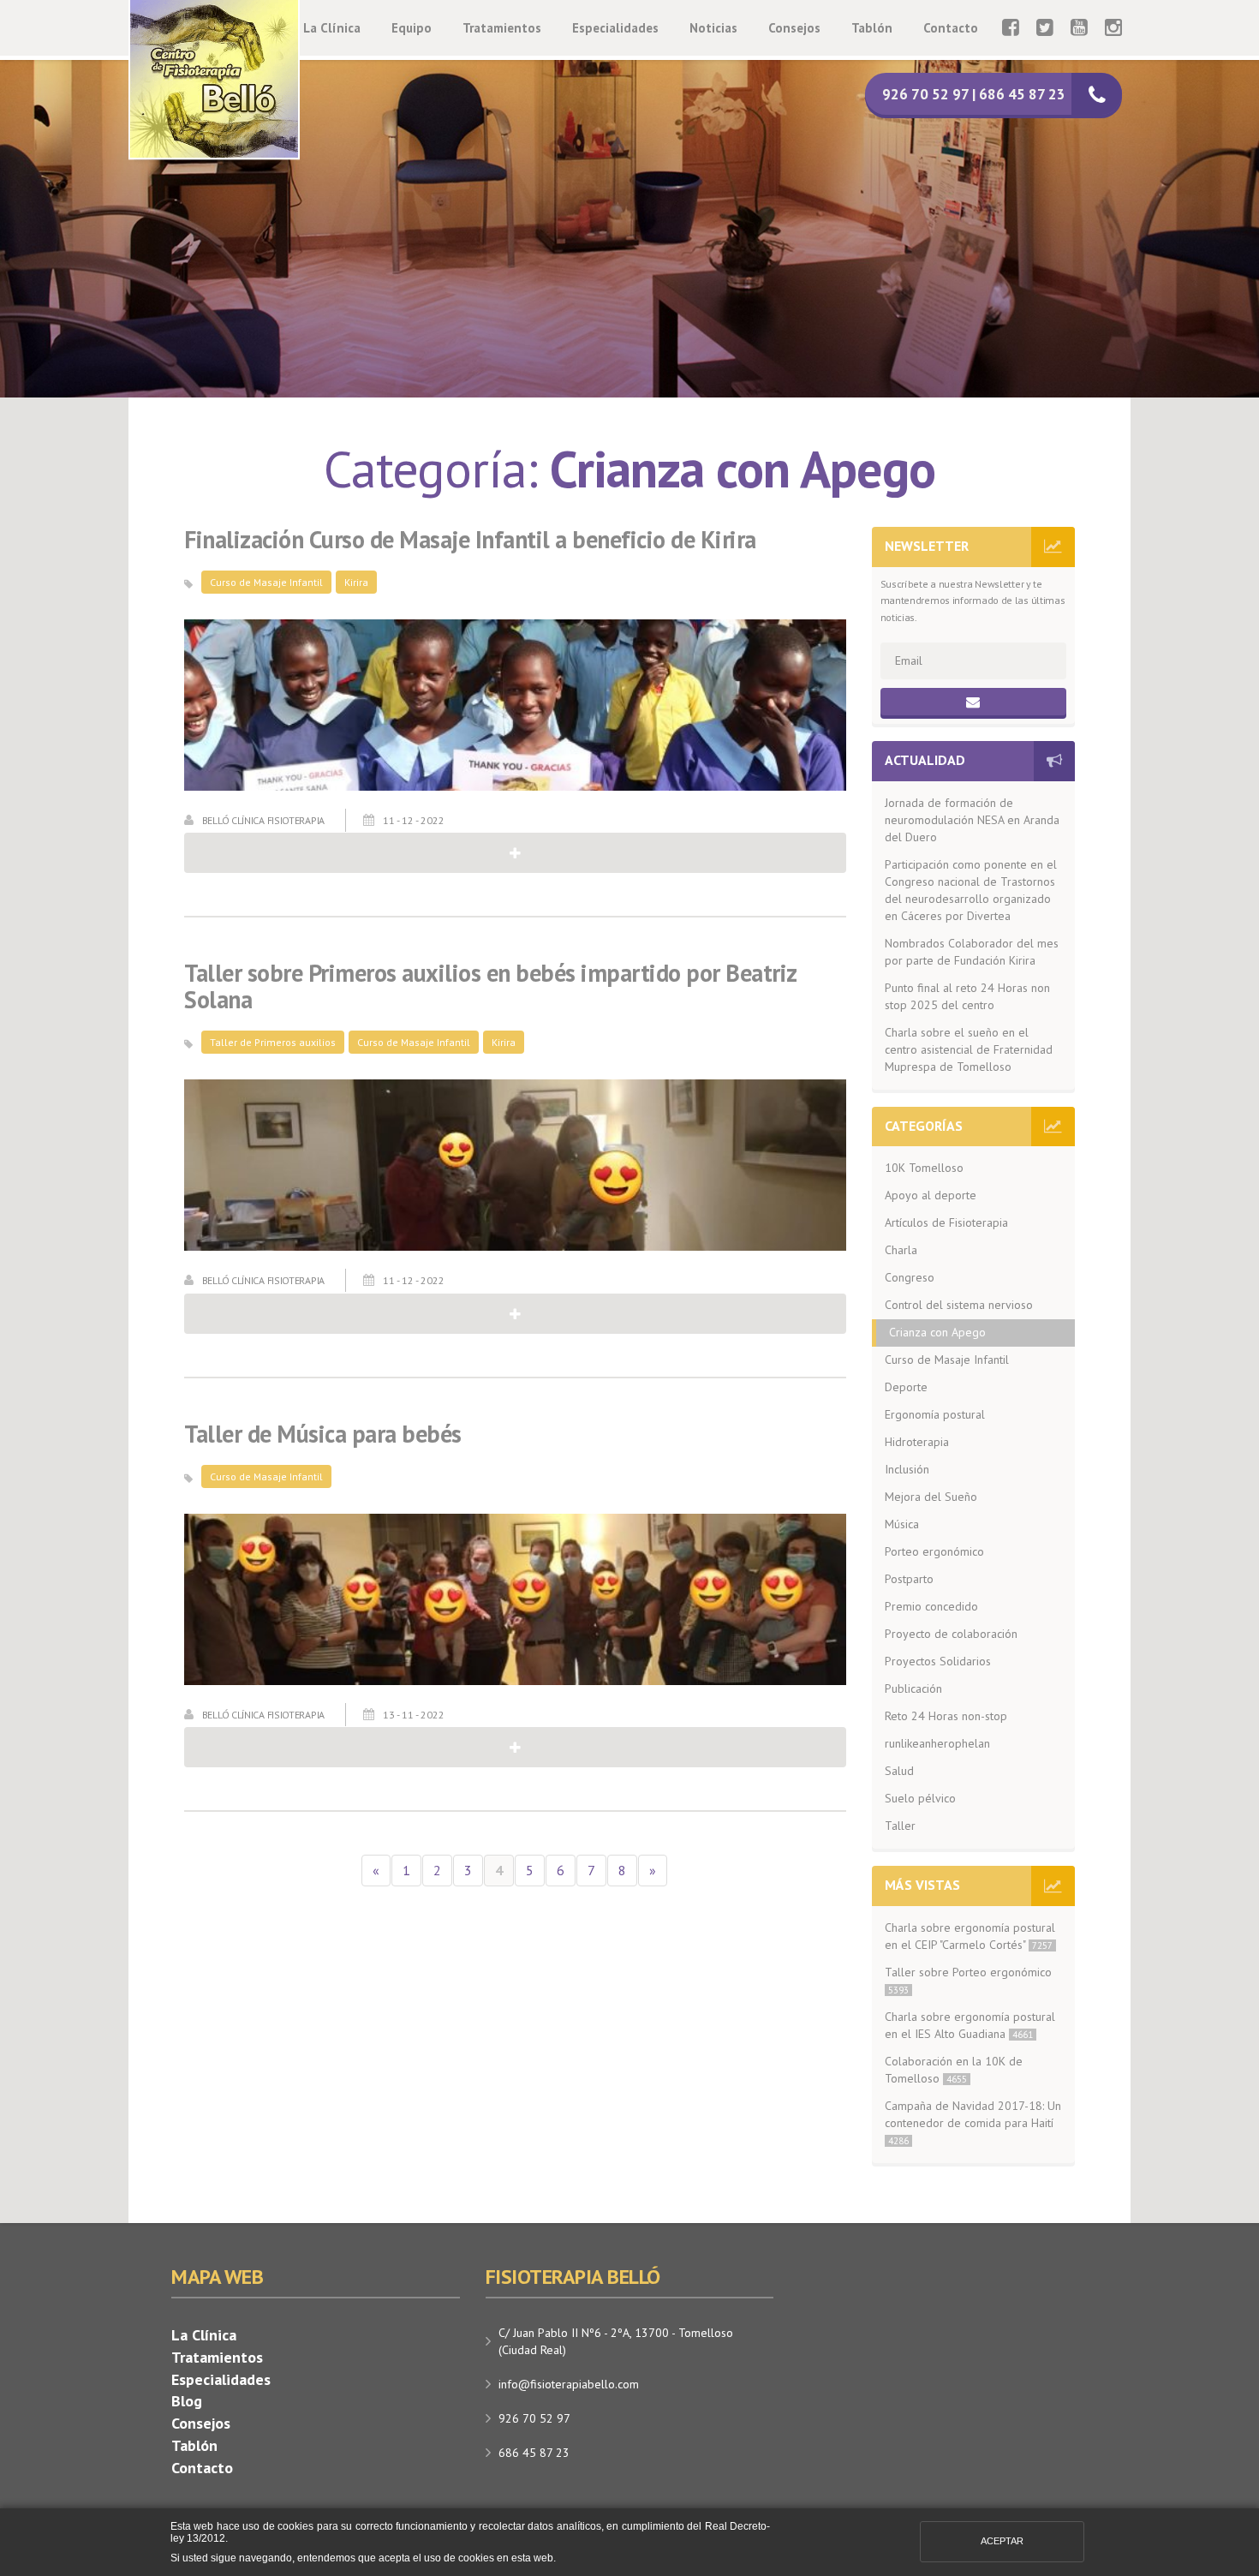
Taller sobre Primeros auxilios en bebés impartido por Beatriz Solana (490, 987)
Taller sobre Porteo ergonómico (968, 1980)
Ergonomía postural (935, 1414)
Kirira (356, 582)
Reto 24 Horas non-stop (946, 1716)
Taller (900, 1826)
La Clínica (332, 28)
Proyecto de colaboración (951, 1634)
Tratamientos (502, 28)
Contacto (951, 28)
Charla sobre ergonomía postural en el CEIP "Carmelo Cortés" (970, 1936)
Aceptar (1002, 2541)
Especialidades (615, 28)
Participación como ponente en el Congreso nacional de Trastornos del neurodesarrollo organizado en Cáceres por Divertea (971, 890)
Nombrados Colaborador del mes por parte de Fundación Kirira (972, 952)
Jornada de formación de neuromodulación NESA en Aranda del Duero (972, 820)
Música (902, 1524)
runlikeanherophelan (937, 1743)
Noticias (713, 28)
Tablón (872, 28)
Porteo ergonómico (934, 1551)
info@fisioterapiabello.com (569, 2384)
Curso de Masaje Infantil (266, 582)
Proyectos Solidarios (938, 1661)
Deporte (906, 1387)
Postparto (909, 1579)
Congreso (910, 1277)
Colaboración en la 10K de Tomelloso (954, 2070)
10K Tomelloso (924, 1168)
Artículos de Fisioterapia (946, 1222)
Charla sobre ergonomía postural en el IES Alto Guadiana (970, 2025)
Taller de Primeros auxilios (273, 1042)
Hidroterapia (917, 1442)
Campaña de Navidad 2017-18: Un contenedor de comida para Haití (973, 2122)
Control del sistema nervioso (959, 1305)
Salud (899, 1771)
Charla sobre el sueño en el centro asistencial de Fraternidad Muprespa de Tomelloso (969, 1049)
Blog (187, 2401)
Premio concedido (931, 1606)
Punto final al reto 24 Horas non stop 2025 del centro (967, 996)
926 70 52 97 (534, 2418)
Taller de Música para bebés (323, 1434)
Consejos (794, 28)
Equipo (412, 28)
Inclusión (907, 1469)
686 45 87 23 (534, 2453)
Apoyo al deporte (931, 1195)
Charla (901, 1250)
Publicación (913, 1688)
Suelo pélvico (920, 1798)
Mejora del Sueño (931, 1497)
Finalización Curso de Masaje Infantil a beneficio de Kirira (470, 540)
